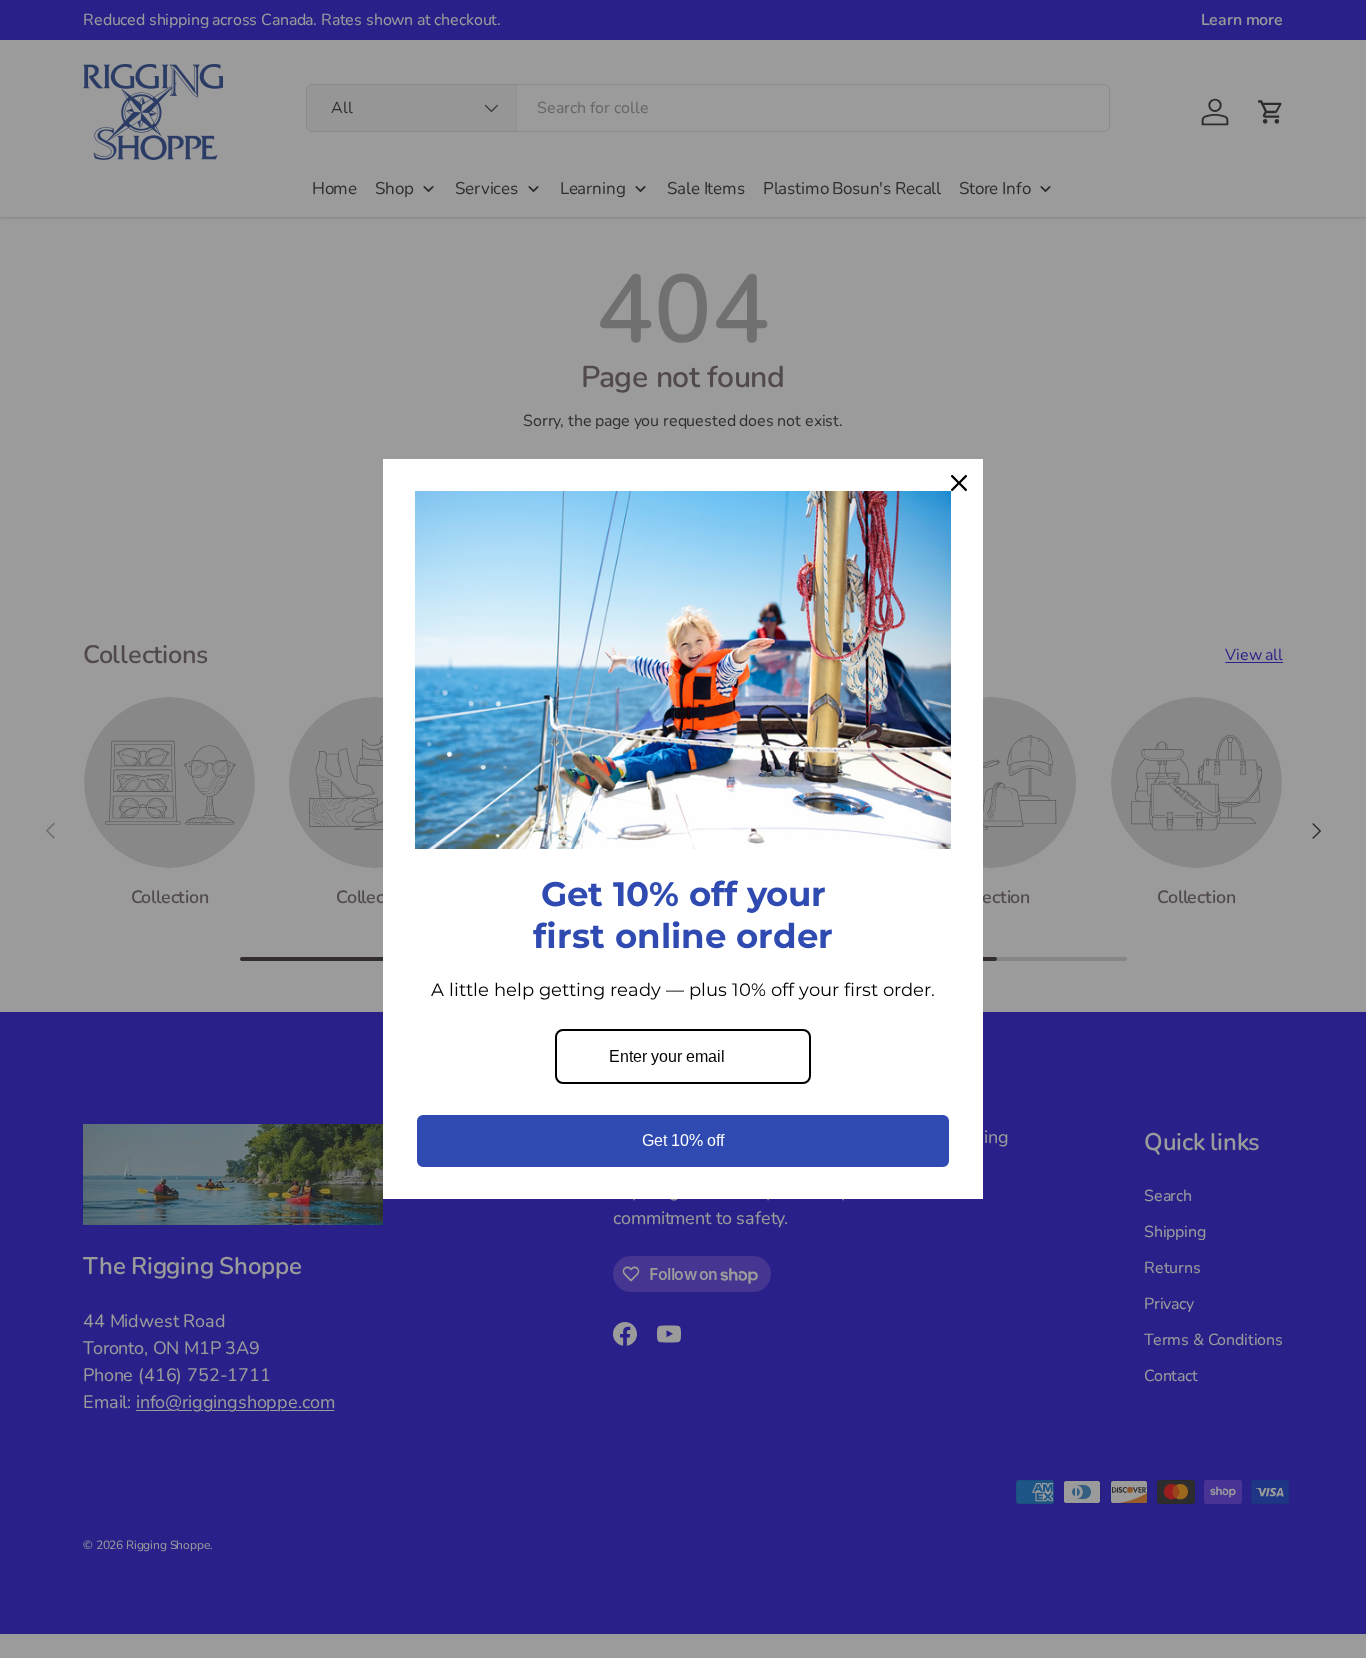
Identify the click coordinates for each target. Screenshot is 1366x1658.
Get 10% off (683, 1140)
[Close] (959, 483)
